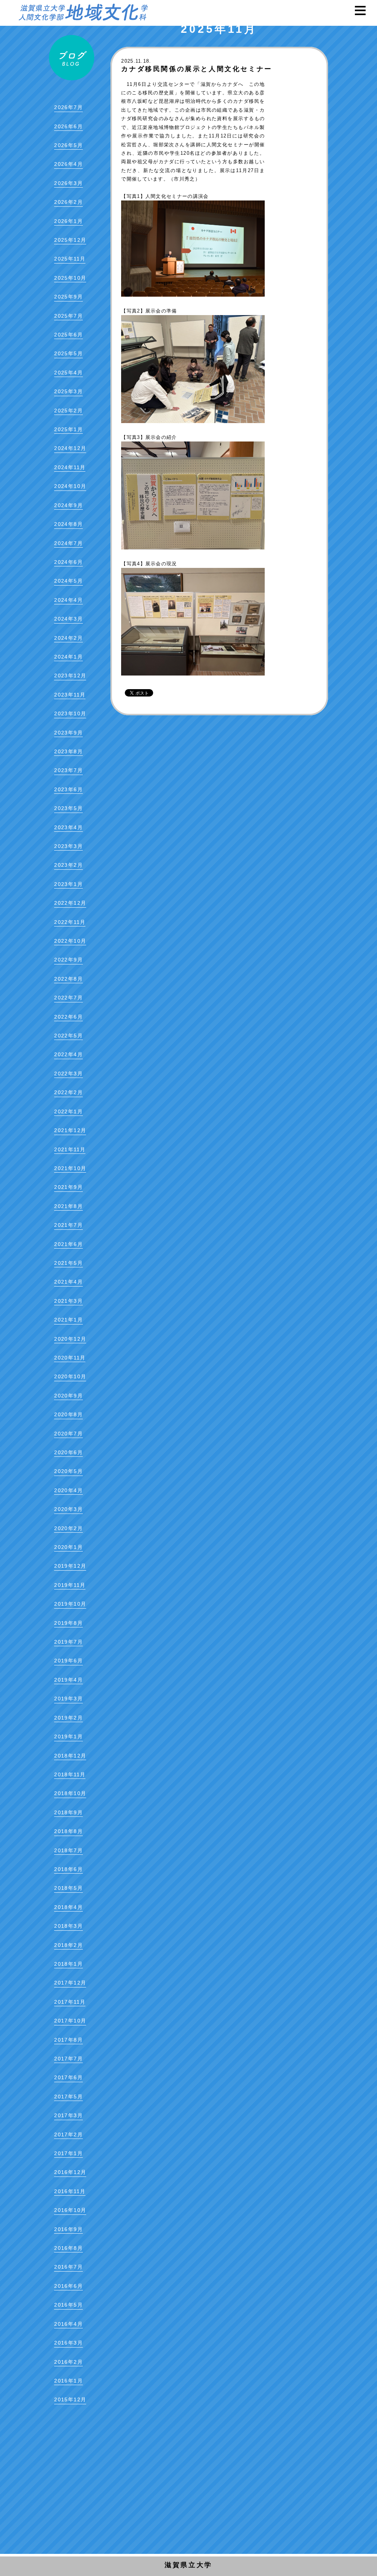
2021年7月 (68, 1225)
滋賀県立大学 (188, 2565)
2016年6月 (68, 2286)
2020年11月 (70, 1358)
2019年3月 (68, 1699)
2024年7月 (68, 543)
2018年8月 (68, 1831)
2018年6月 (68, 1869)
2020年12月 (70, 1339)
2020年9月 (68, 1396)
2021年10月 (70, 1168)
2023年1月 (68, 884)
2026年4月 (68, 164)
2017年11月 (70, 2002)
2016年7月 (68, 2267)
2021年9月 (68, 1187)
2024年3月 (68, 619)
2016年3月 (68, 2343)
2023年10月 (70, 713)
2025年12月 (70, 240)
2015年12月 (70, 2399)
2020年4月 (68, 1490)
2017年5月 (68, 2097)
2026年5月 (68, 145)
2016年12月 (70, 2172)
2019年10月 (70, 1604)
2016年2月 (68, 2362)
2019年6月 (68, 1661)
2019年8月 (68, 1623)
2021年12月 (70, 1130)
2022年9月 (68, 960)
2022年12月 (70, 903)
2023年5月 (68, 808)
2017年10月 (70, 2021)
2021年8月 (68, 1206)
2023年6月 (68, 789)
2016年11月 (70, 2191)
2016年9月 (68, 2229)
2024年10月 (70, 486)
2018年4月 (68, 1907)
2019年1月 (68, 1736)
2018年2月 (68, 1945)
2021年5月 (68, 1263)
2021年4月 (68, 1282)
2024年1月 (68, 657)
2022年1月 (68, 1111)
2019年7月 (68, 1642)
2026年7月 (68, 107)
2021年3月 (68, 1301)
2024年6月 (68, 562)
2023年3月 (68, 846)
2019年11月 (70, 1585)
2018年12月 (70, 1756)
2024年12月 (70, 448)
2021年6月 (68, 1244)
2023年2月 (68, 865)
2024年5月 (68, 581)
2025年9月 (68, 297)
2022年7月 (68, 998)
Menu (364, 11)
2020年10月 (70, 1376)
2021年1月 (68, 1320)
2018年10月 (70, 1793)
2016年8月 (68, 2248)
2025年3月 (68, 391)
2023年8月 (68, 751)
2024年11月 (70, 467)
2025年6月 (68, 335)
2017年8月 (68, 2040)
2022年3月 (68, 1074)
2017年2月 (68, 2135)
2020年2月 (68, 1528)
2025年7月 (68, 316)
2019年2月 (68, 1718)
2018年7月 (68, 1850)
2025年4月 (68, 373)
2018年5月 (68, 1888)
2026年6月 (68, 126)
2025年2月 (68, 411)
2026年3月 (68, 183)
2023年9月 (68, 733)
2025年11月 (70, 259)
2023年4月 (68, 827)
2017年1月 (68, 2153)
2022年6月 (68, 1017)
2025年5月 (68, 353)
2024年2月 (68, 638)
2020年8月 (68, 1414)
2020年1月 (68, 1547)
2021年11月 (70, 1149)
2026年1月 (68, 221)
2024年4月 (68, 600)
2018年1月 (68, 1964)
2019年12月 (70, 1566)
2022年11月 (70, 922)
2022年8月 (68, 979)
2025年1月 (68, 429)
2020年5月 (68, 1471)
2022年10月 (70, 941)
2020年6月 (68, 1452)
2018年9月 (68, 1812)
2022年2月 (68, 1092)
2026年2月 (68, 202)
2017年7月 (68, 2059)
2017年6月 (68, 2077)
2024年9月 (68, 505)
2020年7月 (68, 1434)
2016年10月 (70, 2210)
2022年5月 (68, 1036)
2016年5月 (68, 2305)
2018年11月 (70, 1774)
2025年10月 (70, 278)
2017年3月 (68, 2115)
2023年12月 (70, 676)
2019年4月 (68, 1680)
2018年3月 (68, 1926)
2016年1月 (68, 2381)
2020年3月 (68, 1509)
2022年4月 (68, 1054)
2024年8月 (68, 524)
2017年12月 (70, 1983)
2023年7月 (68, 770)
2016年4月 (68, 2324)
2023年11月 (70, 695)
